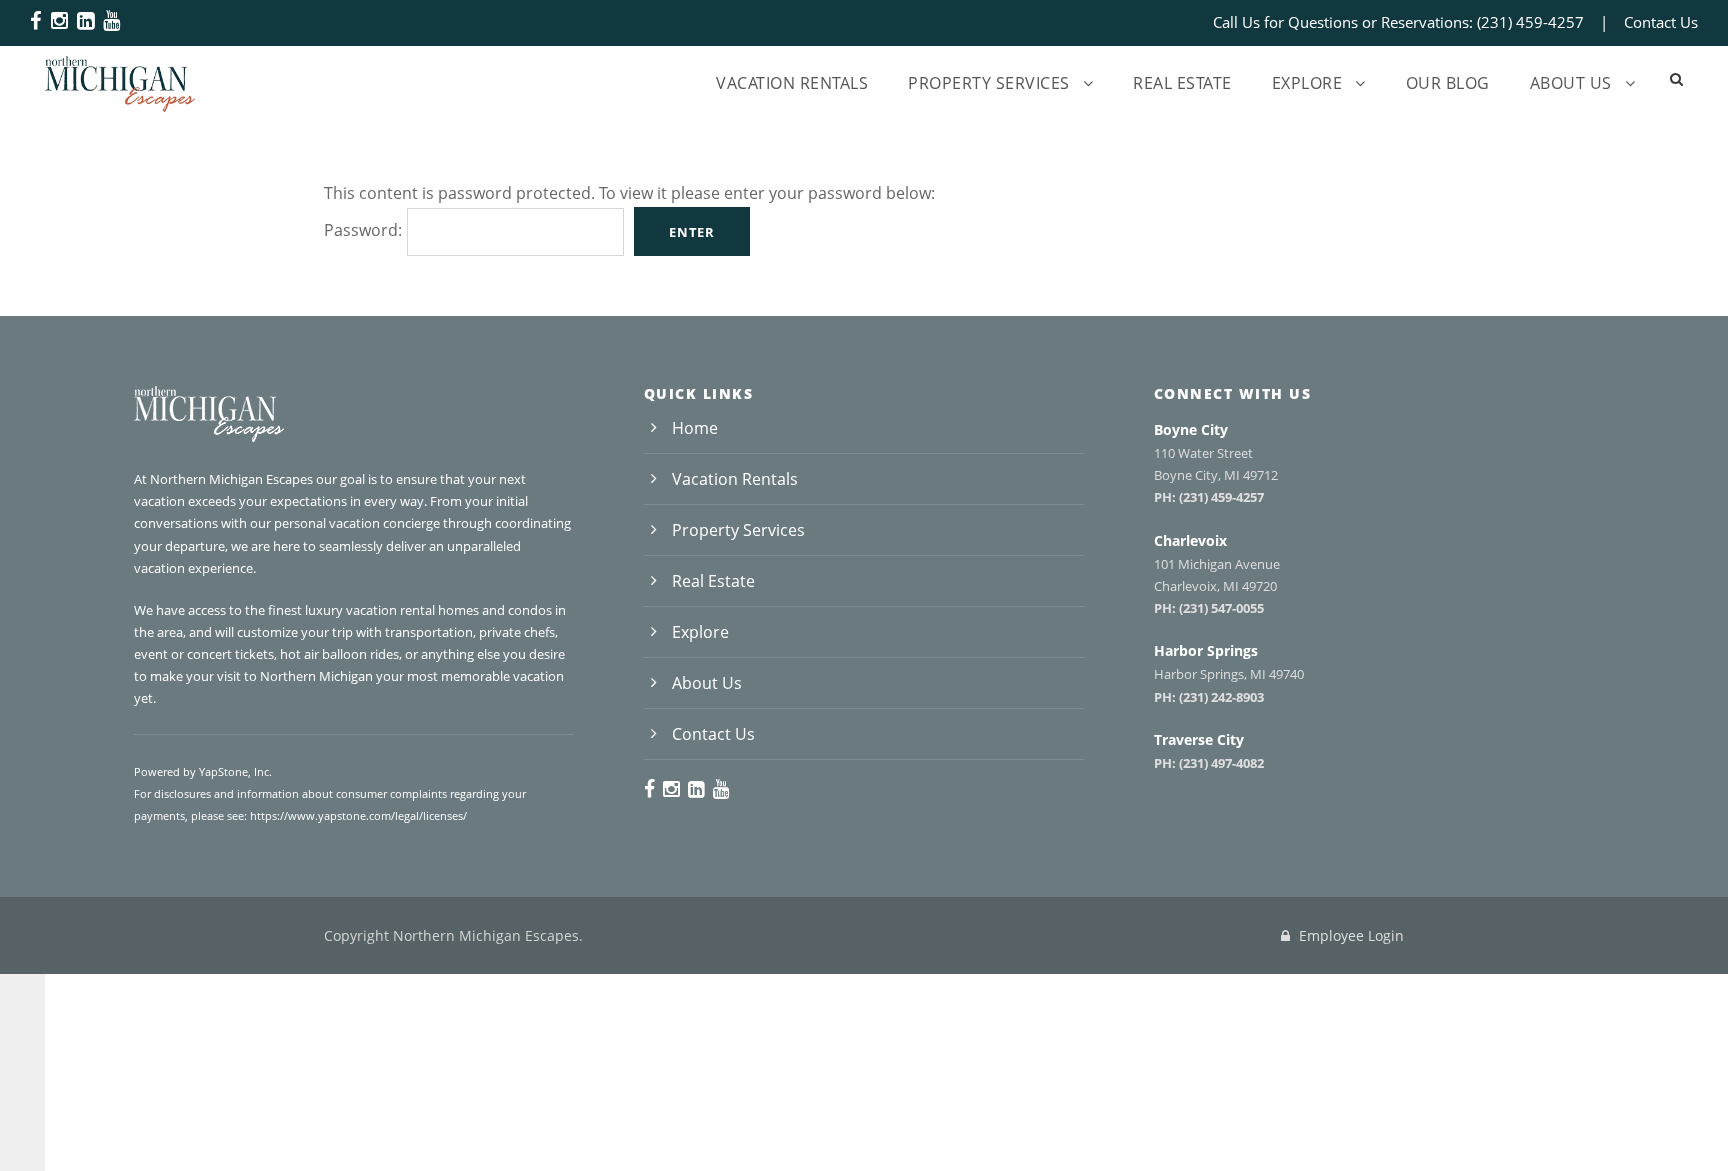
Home (695, 428)
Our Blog (1448, 83)
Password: (363, 230)
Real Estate (1182, 83)
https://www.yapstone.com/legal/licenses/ (358, 815)
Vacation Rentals (792, 83)
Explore (1307, 83)
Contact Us (1661, 22)
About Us (1571, 83)
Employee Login (1349, 935)
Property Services (989, 83)
